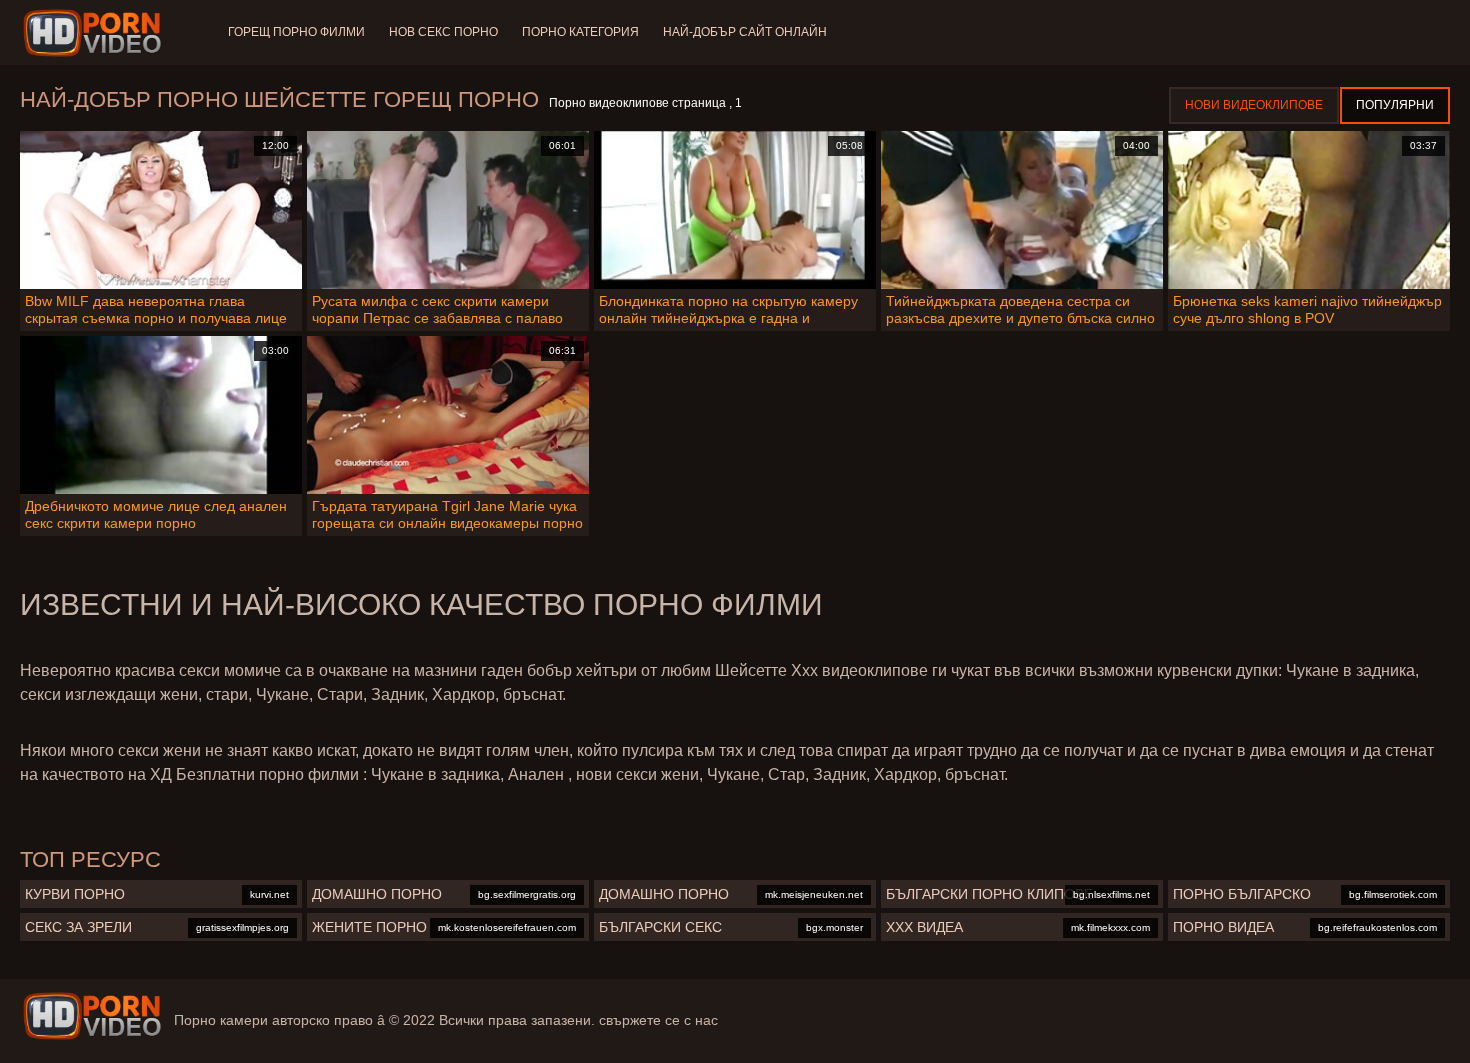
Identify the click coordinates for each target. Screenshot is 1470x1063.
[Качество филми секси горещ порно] (92, 1016)
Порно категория (580, 32)
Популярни (1395, 105)
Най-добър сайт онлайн (745, 32)
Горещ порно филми (296, 32)
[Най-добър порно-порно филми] (95, 33)
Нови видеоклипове (1254, 105)
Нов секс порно (443, 32)
